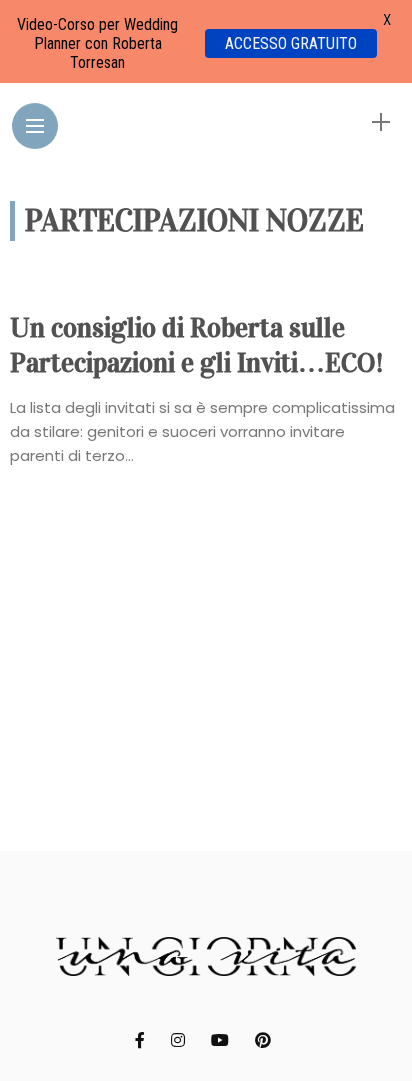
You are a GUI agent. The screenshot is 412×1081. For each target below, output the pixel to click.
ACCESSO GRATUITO (291, 43)
